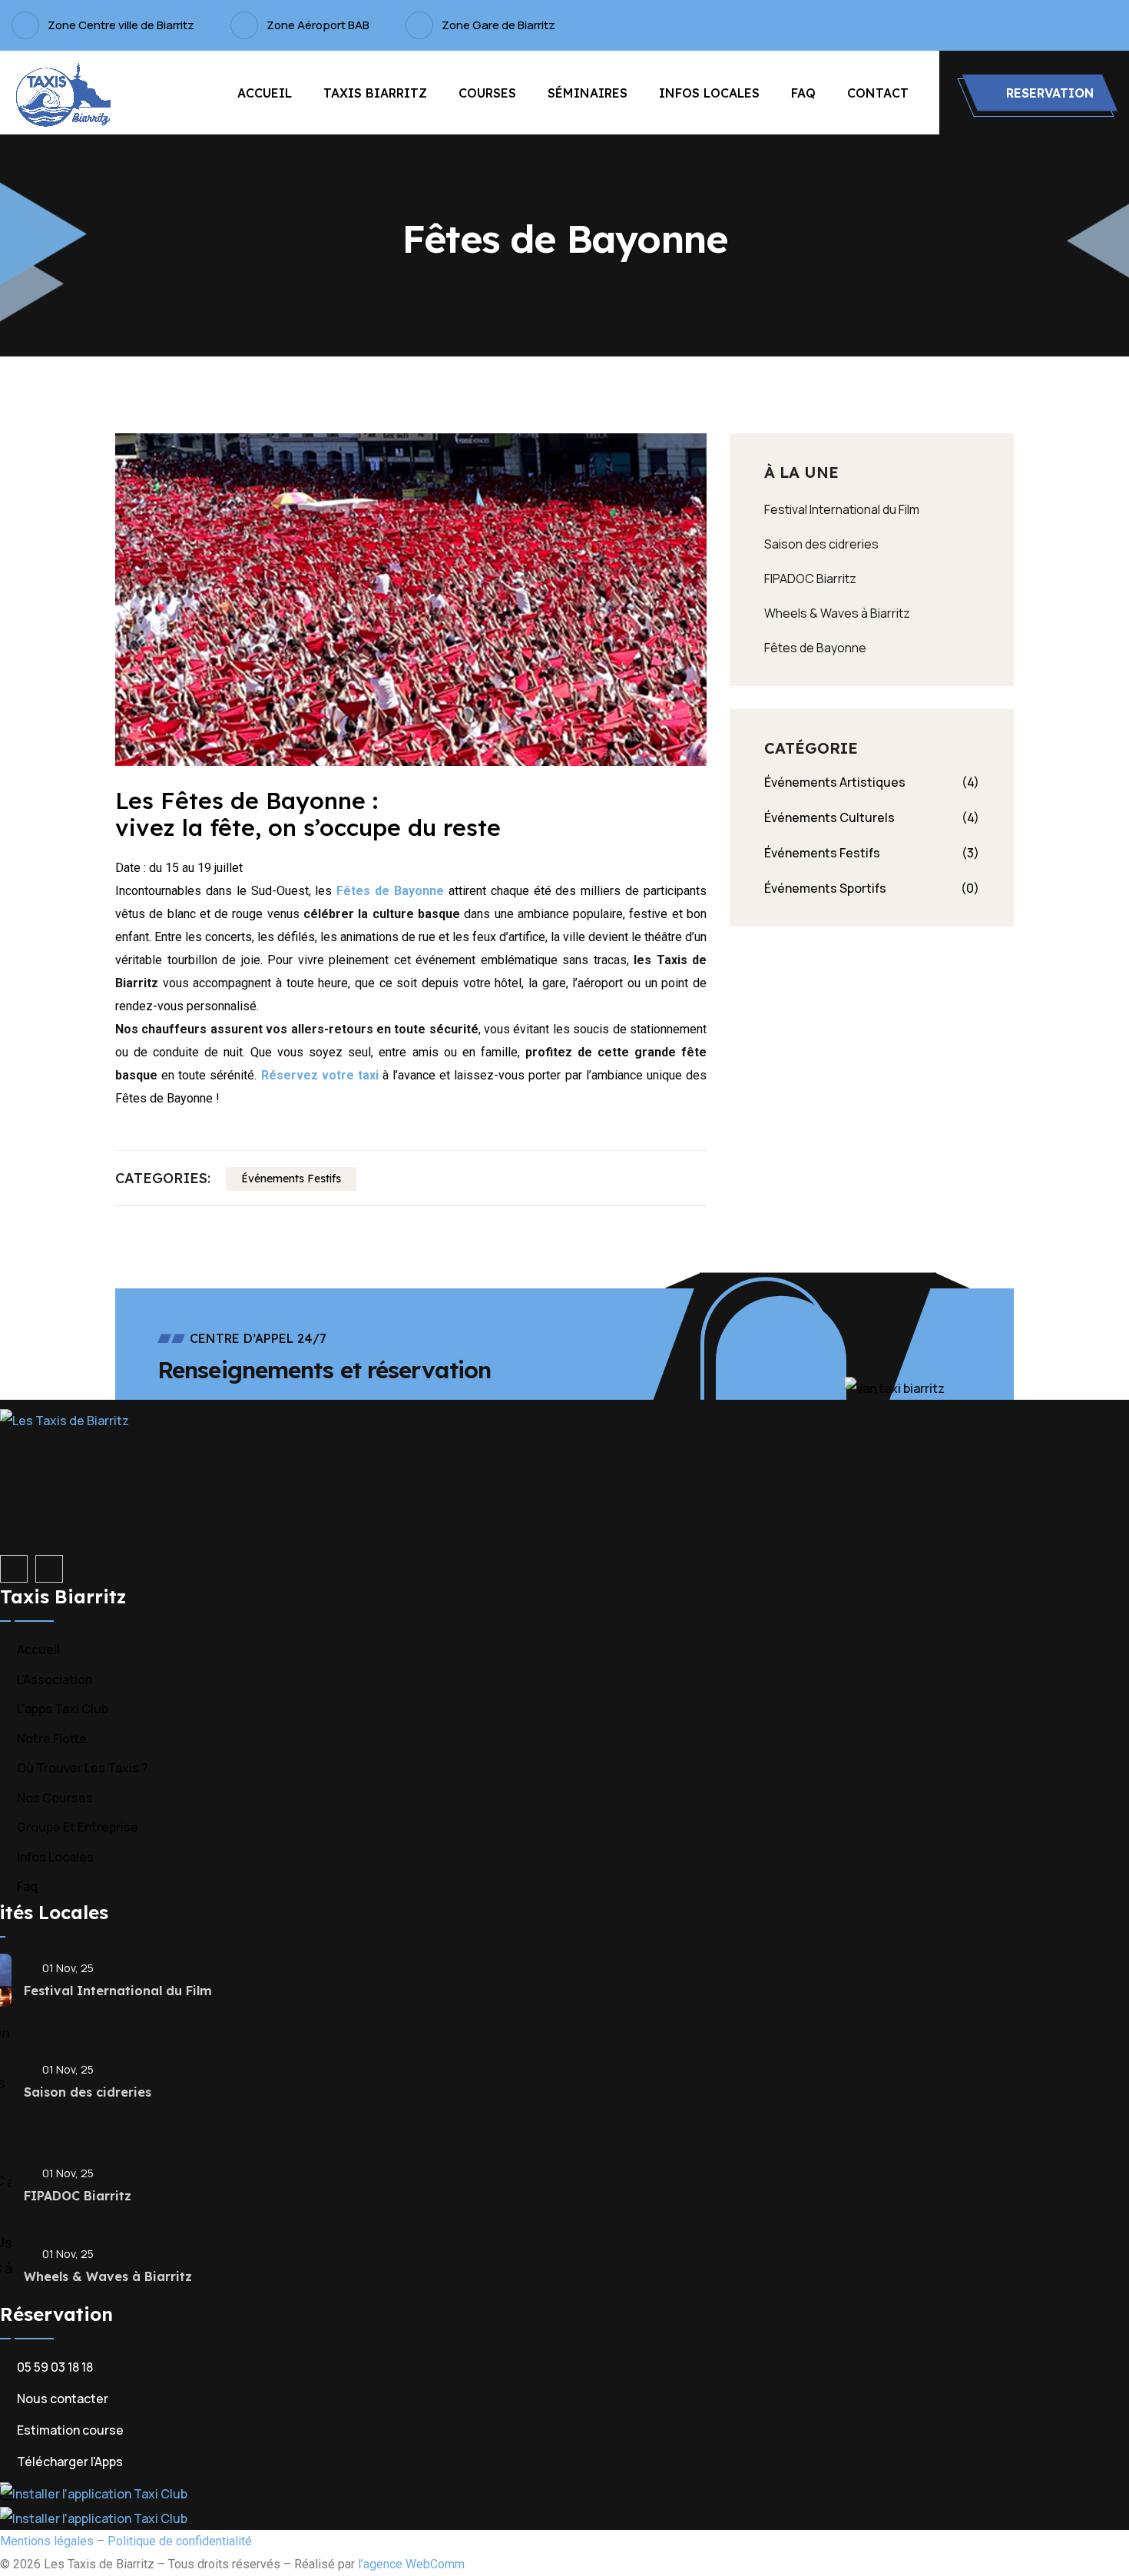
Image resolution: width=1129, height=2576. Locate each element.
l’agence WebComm (411, 2564)
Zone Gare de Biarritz (498, 25)
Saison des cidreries (821, 544)
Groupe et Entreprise (78, 1827)
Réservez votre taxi (322, 1075)
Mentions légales (47, 2541)
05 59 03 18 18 (55, 2367)
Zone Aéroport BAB (318, 25)
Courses (487, 93)
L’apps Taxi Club (63, 1709)
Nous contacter (63, 2399)
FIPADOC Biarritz (810, 579)
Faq (803, 93)
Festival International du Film (842, 509)
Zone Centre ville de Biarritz (121, 25)
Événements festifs (291, 1179)
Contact (878, 93)
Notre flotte (52, 1739)
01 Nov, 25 (68, 1968)
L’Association (55, 1679)
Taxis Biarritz (375, 93)
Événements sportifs (872, 888)
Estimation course (70, 2430)
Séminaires (588, 93)
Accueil (265, 93)
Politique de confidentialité (180, 2541)
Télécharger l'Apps (70, 2462)
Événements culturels (872, 817)
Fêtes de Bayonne (390, 891)
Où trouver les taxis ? (82, 1768)
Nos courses (55, 1798)
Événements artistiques (872, 782)
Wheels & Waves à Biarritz (837, 613)
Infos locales (709, 93)
